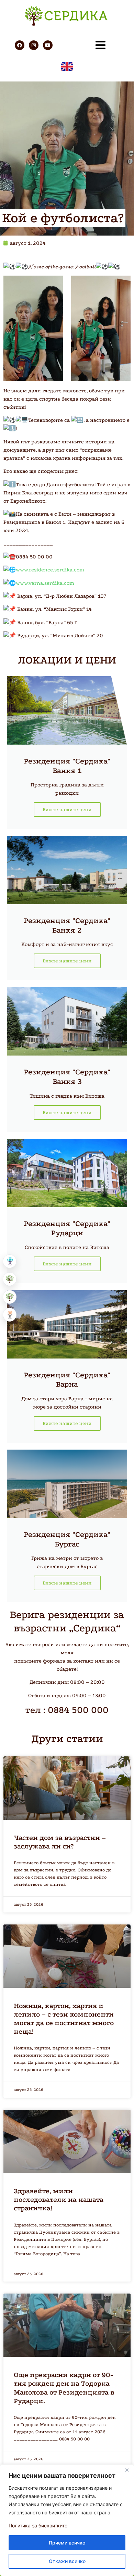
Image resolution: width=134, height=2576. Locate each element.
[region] (67, 2520)
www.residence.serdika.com (50, 570)
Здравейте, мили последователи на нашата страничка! (59, 2200)
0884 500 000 (78, 1710)
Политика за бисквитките (38, 2526)
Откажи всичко (67, 2561)
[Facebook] (20, 45)
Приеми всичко (67, 2543)
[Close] (127, 2470)
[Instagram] (34, 45)
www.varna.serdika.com (45, 583)
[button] (10, 1261)
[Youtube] (48, 45)
